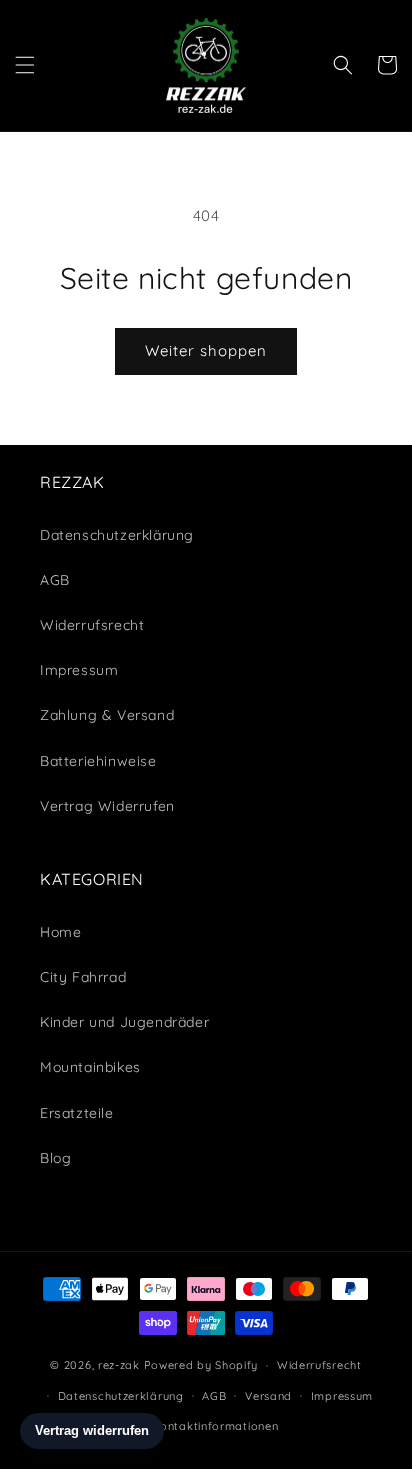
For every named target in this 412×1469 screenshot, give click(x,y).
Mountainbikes (90, 1067)
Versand (268, 1396)
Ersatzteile (77, 1113)
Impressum (79, 670)
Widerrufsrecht (319, 1365)
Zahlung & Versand (107, 715)
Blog (55, 1158)
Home (60, 932)
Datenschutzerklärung (121, 1396)
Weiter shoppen (206, 350)
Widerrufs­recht (92, 625)
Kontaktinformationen (215, 1426)
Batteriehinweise (98, 761)
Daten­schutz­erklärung (117, 535)
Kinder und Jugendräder (124, 1022)
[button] (25, 65)
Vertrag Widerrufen (107, 806)
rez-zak (119, 1365)
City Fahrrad (83, 977)
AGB (55, 580)
